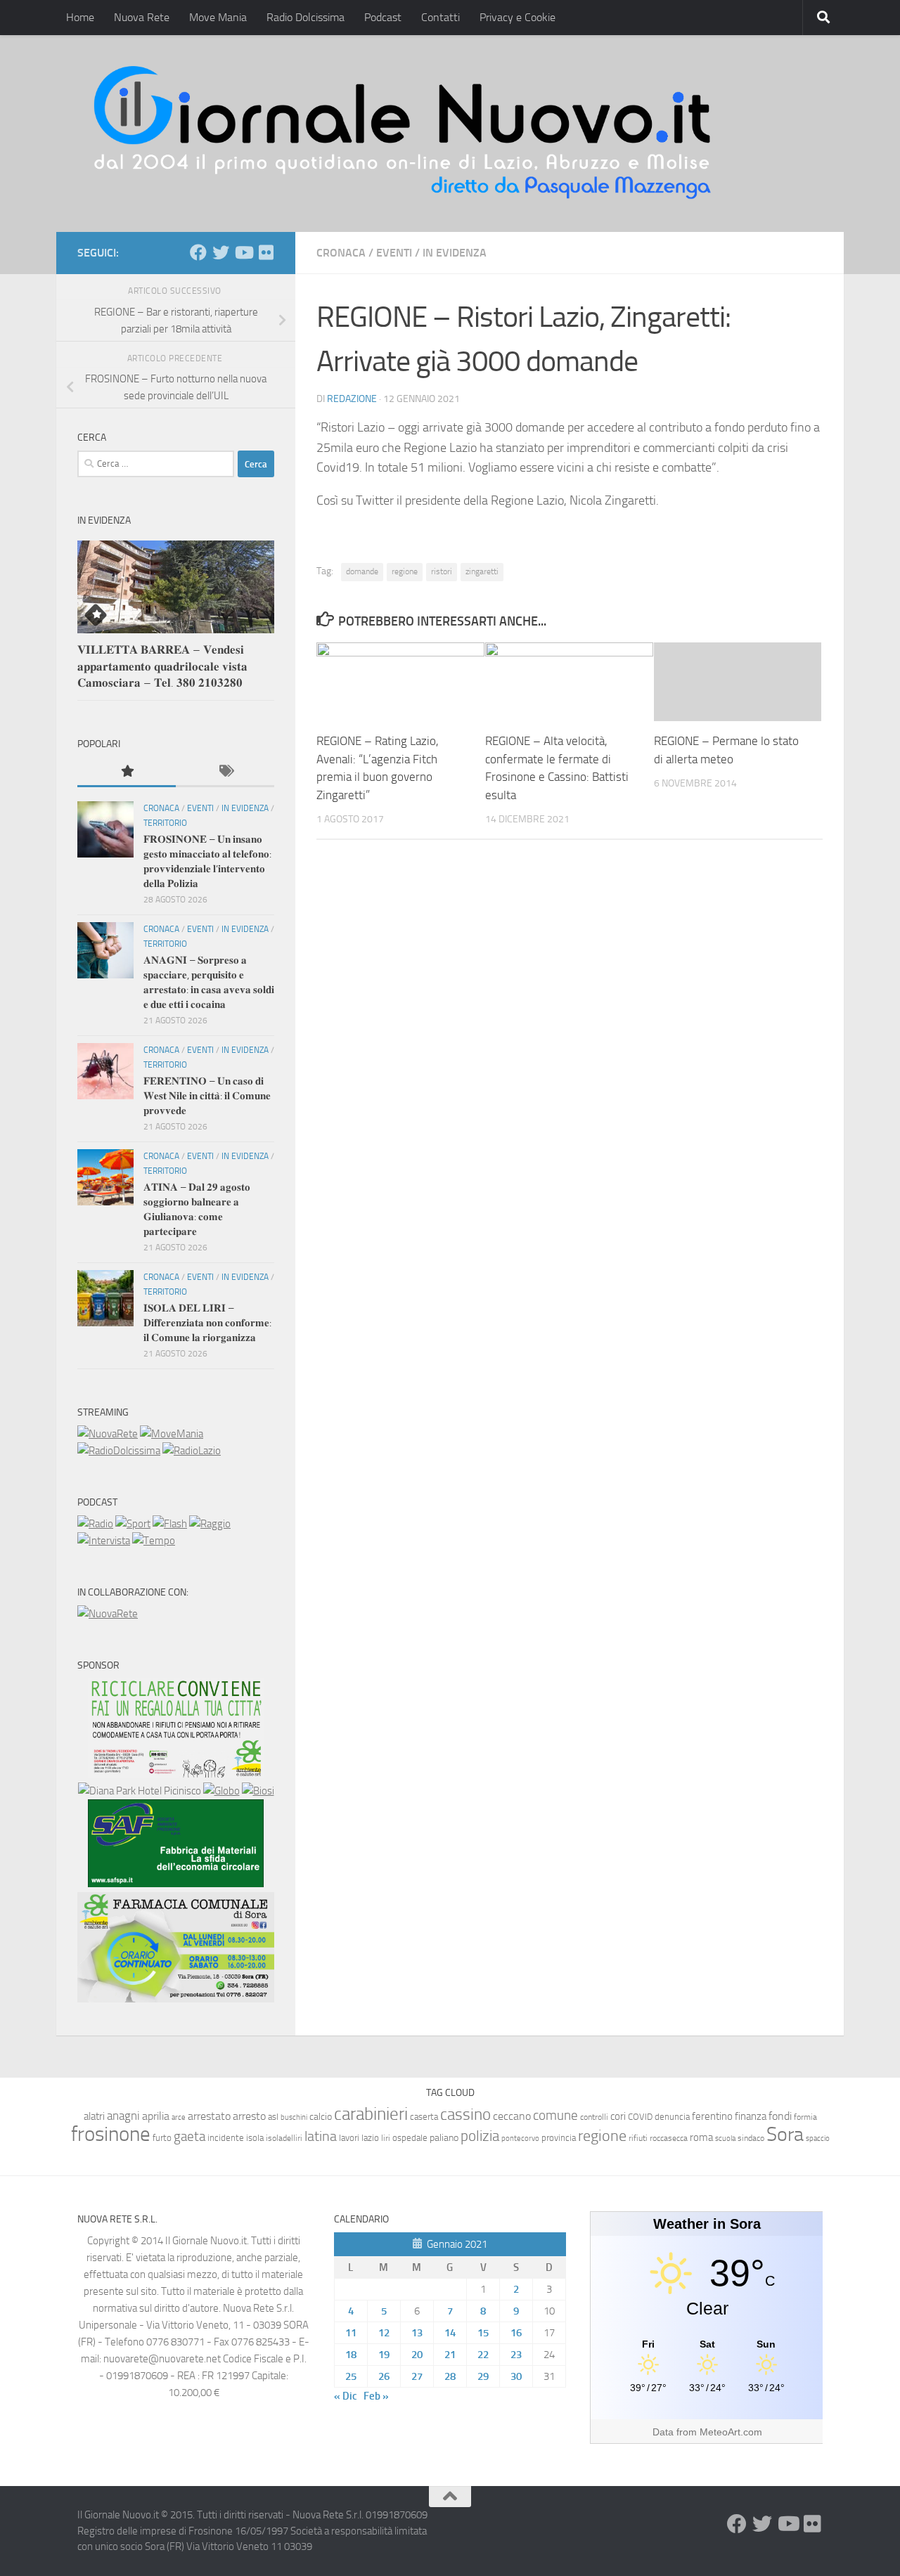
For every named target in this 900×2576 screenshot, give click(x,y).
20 (417, 2355)
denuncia (672, 2117)
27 (417, 2376)
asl (273, 2117)
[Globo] (221, 1791)
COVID (640, 2117)
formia (805, 2117)
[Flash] (170, 1524)
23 (516, 2355)
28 (450, 2376)
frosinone (111, 2134)
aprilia (156, 2116)
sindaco (751, 2138)
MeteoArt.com (731, 2432)
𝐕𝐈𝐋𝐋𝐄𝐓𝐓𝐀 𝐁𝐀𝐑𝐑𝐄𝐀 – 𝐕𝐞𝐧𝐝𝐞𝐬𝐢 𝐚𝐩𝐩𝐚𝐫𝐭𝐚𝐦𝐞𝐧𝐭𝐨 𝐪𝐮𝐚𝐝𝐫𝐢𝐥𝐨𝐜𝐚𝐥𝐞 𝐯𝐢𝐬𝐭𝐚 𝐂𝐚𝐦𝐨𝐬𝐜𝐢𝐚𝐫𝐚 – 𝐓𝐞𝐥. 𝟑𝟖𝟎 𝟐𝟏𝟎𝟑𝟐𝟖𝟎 (162, 666)
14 (450, 2333)
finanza (751, 2116)
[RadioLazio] (192, 1451)
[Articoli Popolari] (127, 772)
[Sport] (133, 1524)
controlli (594, 2117)
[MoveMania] (172, 1434)
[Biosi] (258, 1791)
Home (80, 17)
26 (384, 2376)
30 (516, 2376)
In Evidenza (455, 253)
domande (362, 571)
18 (351, 2355)
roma (701, 2137)
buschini (294, 2117)
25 (351, 2376)
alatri (94, 2116)
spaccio (818, 2138)
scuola (725, 2138)
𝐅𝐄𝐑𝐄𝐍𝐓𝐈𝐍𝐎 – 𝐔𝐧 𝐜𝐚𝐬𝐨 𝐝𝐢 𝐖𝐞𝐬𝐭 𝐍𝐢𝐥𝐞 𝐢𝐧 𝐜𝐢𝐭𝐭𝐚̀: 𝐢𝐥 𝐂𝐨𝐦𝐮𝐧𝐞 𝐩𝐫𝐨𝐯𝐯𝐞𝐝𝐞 (207, 1096)
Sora (785, 2134)
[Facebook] (198, 252)
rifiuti (638, 2138)
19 (384, 2355)
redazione (352, 399)
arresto (249, 2116)
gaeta (189, 2137)
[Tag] (225, 772)
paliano (444, 2138)
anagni (123, 2116)
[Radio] (95, 1524)
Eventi (394, 253)
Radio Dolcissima (306, 17)
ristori (442, 571)
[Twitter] (221, 252)
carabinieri (371, 2114)
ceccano (512, 2116)
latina (321, 2136)
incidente (226, 2138)
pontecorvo (520, 2138)
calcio (321, 2117)
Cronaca (341, 253)
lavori (349, 2138)
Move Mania (218, 17)
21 (450, 2355)
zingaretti (482, 571)
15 (483, 2333)
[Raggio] (210, 1524)
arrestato (209, 2116)
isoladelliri (284, 2138)
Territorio (165, 823)
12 (384, 2333)
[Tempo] (154, 1541)
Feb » (376, 2396)
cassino (465, 2114)
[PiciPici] (176, 1774)
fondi (780, 2116)
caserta (424, 2117)
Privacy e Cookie (517, 17)
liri (386, 2138)
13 (417, 2333)
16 (516, 2333)
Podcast (383, 17)
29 (483, 2376)
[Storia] (104, 1541)
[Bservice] (176, 1999)
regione (405, 571)
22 (483, 2355)
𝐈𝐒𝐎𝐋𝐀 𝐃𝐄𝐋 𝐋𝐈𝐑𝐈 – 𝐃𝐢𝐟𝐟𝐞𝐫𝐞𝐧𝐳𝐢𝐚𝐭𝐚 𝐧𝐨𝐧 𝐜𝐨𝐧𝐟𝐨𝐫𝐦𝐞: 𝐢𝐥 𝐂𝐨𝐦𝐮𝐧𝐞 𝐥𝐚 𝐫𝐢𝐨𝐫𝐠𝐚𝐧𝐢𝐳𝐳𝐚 (207, 1323)
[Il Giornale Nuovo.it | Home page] (404, 134)
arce (179, 2117)
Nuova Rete (142, 17)
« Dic (346, 2396)
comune (555, 2116)
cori (618, 2116)
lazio (370, 2138)
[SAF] (176, 1884)
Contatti (441, 17)
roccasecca (669, 2138)
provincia (559, 2138)
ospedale (410, 2138)
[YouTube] (243, 252)
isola (255, 2138)
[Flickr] (266, 252)
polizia (480, 2136)
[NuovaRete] (108, 1434)
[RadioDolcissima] (119, 1451)
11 (351, 2333)
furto (162, 2138)
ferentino (712, 2116)
